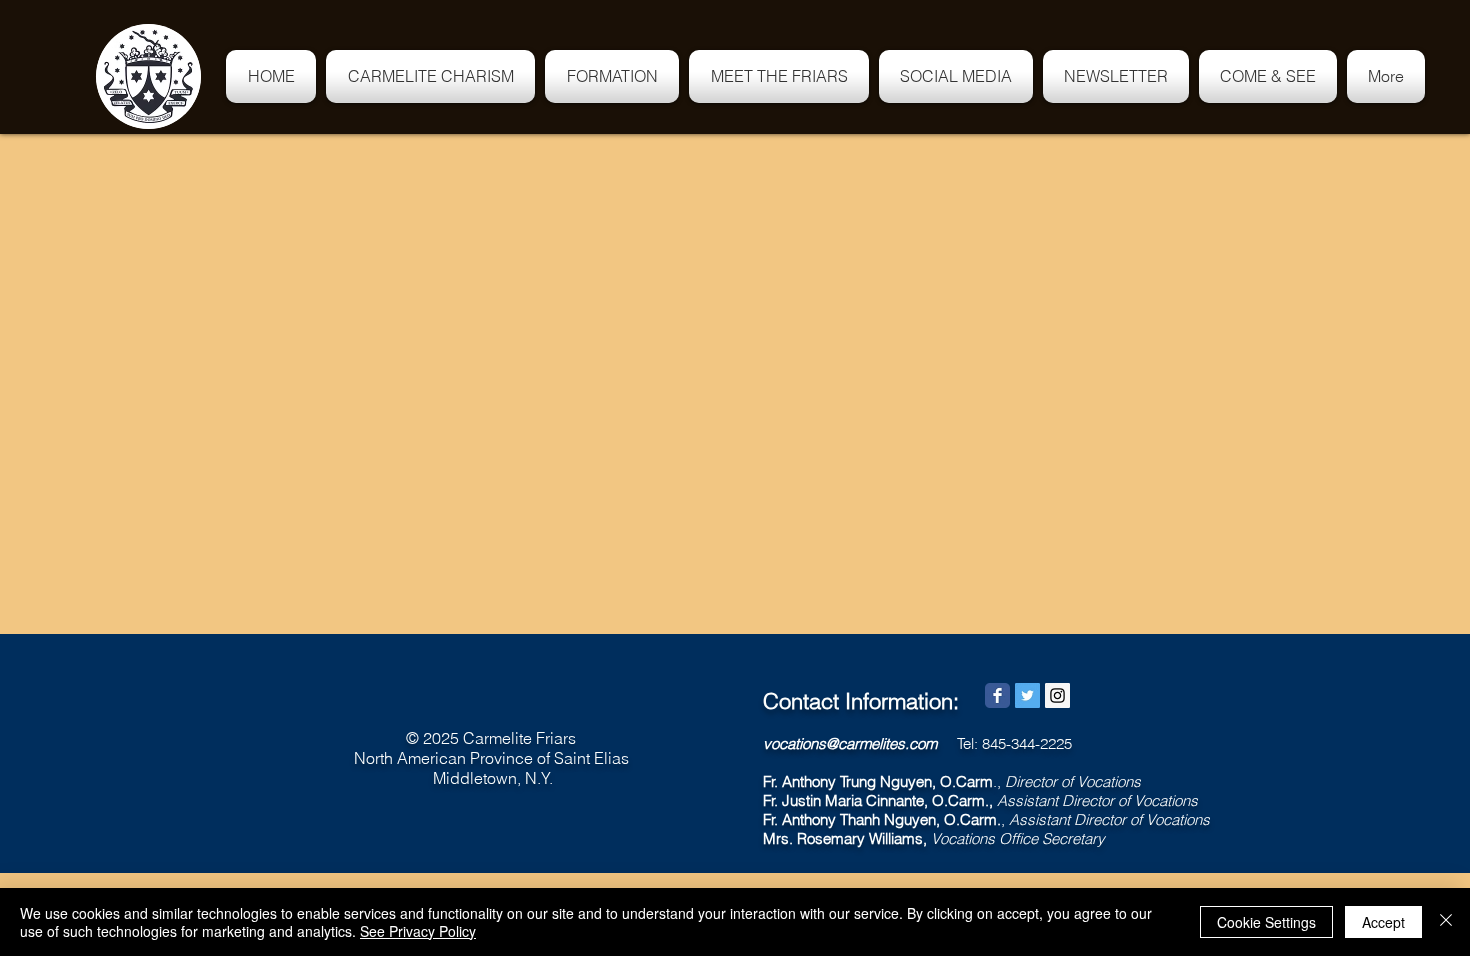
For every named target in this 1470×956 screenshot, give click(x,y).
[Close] (1446, 922)
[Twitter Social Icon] (1027, 695)
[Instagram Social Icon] (1057, 695)
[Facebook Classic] (997, 695)
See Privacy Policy (418, 931)
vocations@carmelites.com (850, 743)
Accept (1383, 922)
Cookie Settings (1266, 922)
